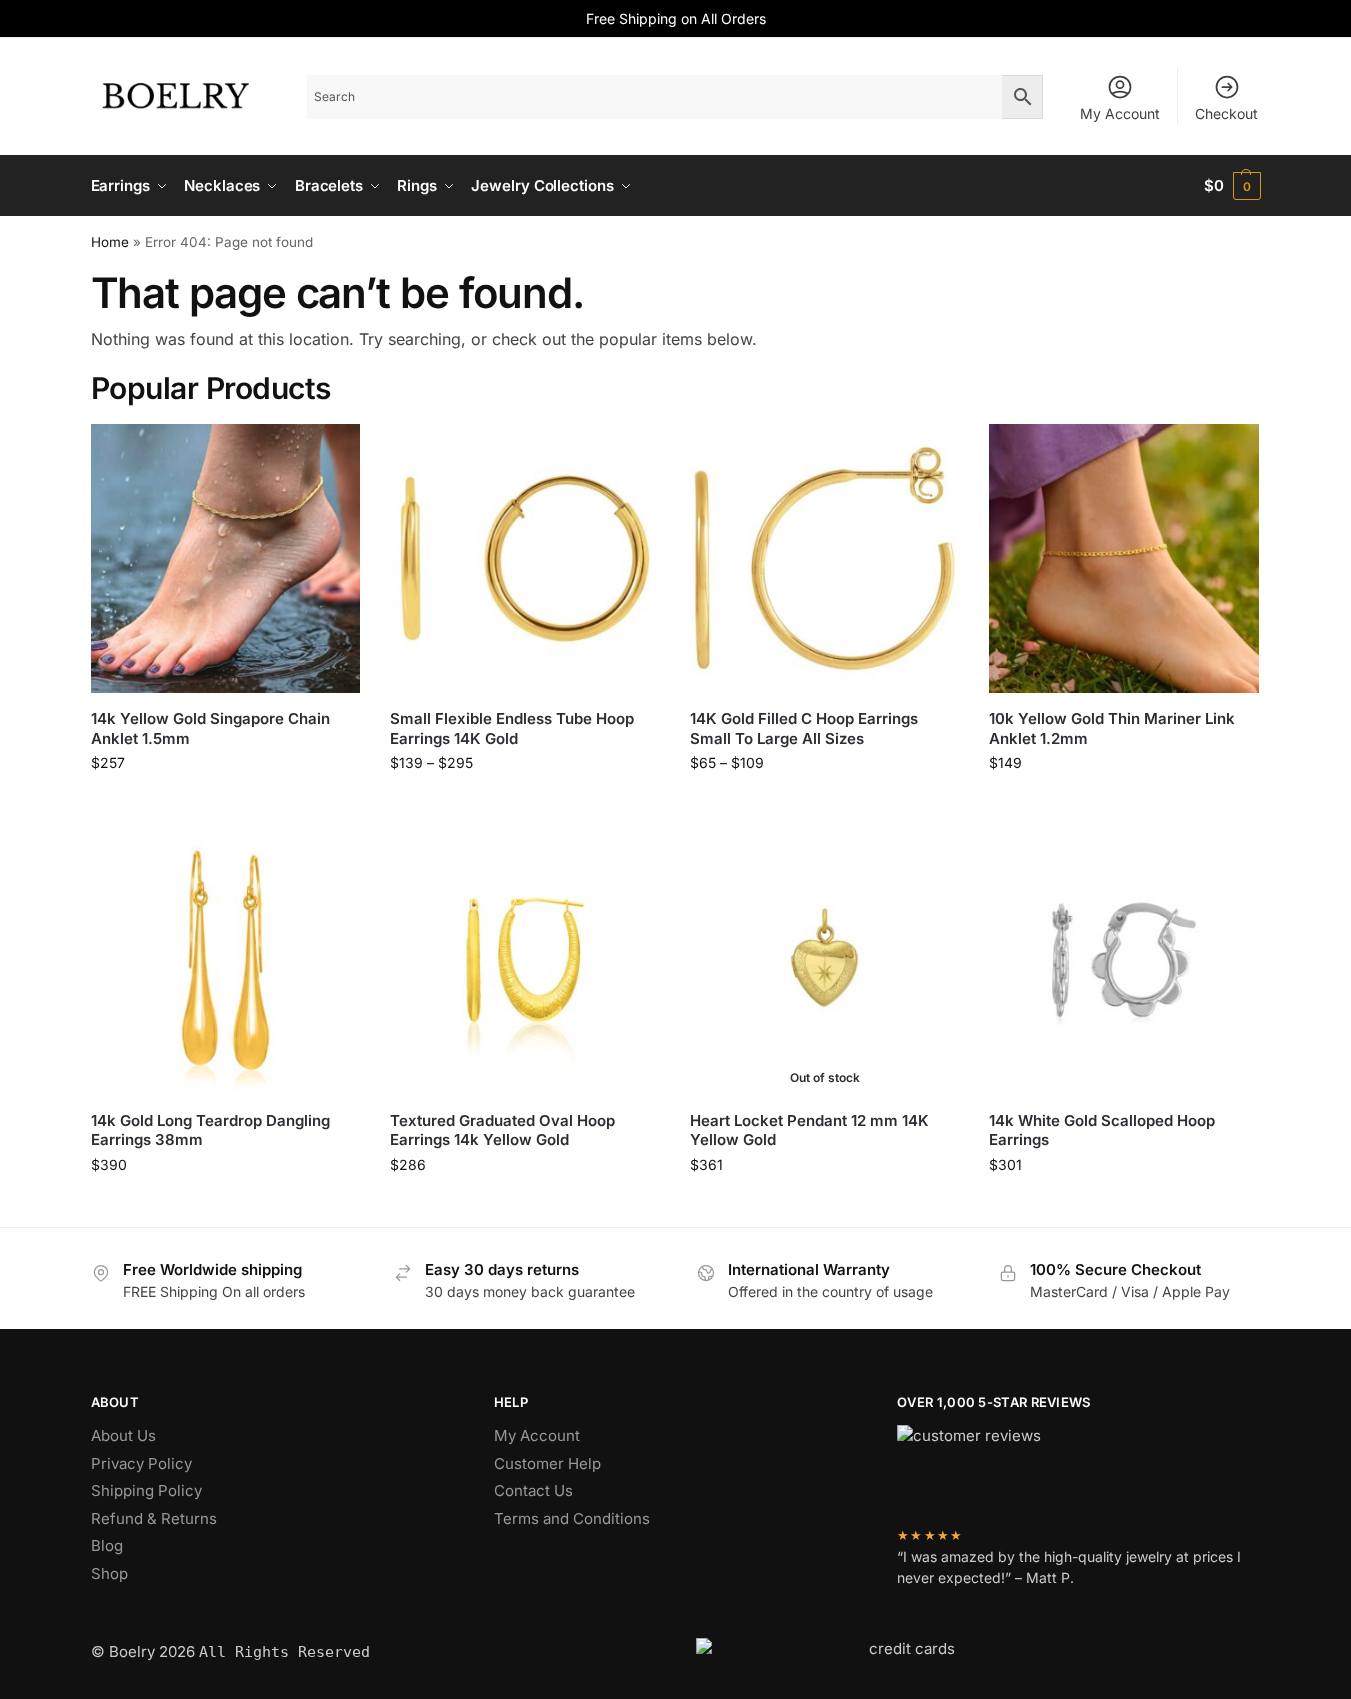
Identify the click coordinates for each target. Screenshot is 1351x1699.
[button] (1232, 186)
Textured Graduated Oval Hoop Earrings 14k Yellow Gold (502, 1130)
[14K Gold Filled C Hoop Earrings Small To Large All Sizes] (825, 559)
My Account (1120, 113)
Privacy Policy (141, 1463)
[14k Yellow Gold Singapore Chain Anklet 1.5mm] (226, 559)
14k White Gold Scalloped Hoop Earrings (1102, 1130)
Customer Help (547, 1463)
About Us (123, 1435)
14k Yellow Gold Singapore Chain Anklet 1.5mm (210, 728)
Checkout (1226, 113)
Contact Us (533, 1490)
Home (110, 242)
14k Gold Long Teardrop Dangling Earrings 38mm (210, 1130)
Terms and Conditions (572, 1518)
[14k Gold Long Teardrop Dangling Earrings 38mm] (226, 960)
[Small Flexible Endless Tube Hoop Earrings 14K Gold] (525, 559)
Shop (109, 1573)
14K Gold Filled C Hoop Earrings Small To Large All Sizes (804, 728)
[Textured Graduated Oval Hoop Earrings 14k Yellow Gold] (525, 960)
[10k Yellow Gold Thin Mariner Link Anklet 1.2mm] (1124, 559)
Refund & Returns (154, 1518)
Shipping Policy (146, 1490)
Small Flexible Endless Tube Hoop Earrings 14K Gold (512, 728)
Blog (107, 1545)
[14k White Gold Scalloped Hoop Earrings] (1124, 960)
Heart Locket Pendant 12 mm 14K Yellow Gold (809, 1130)
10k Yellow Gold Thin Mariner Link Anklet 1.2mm (1112, 728)
